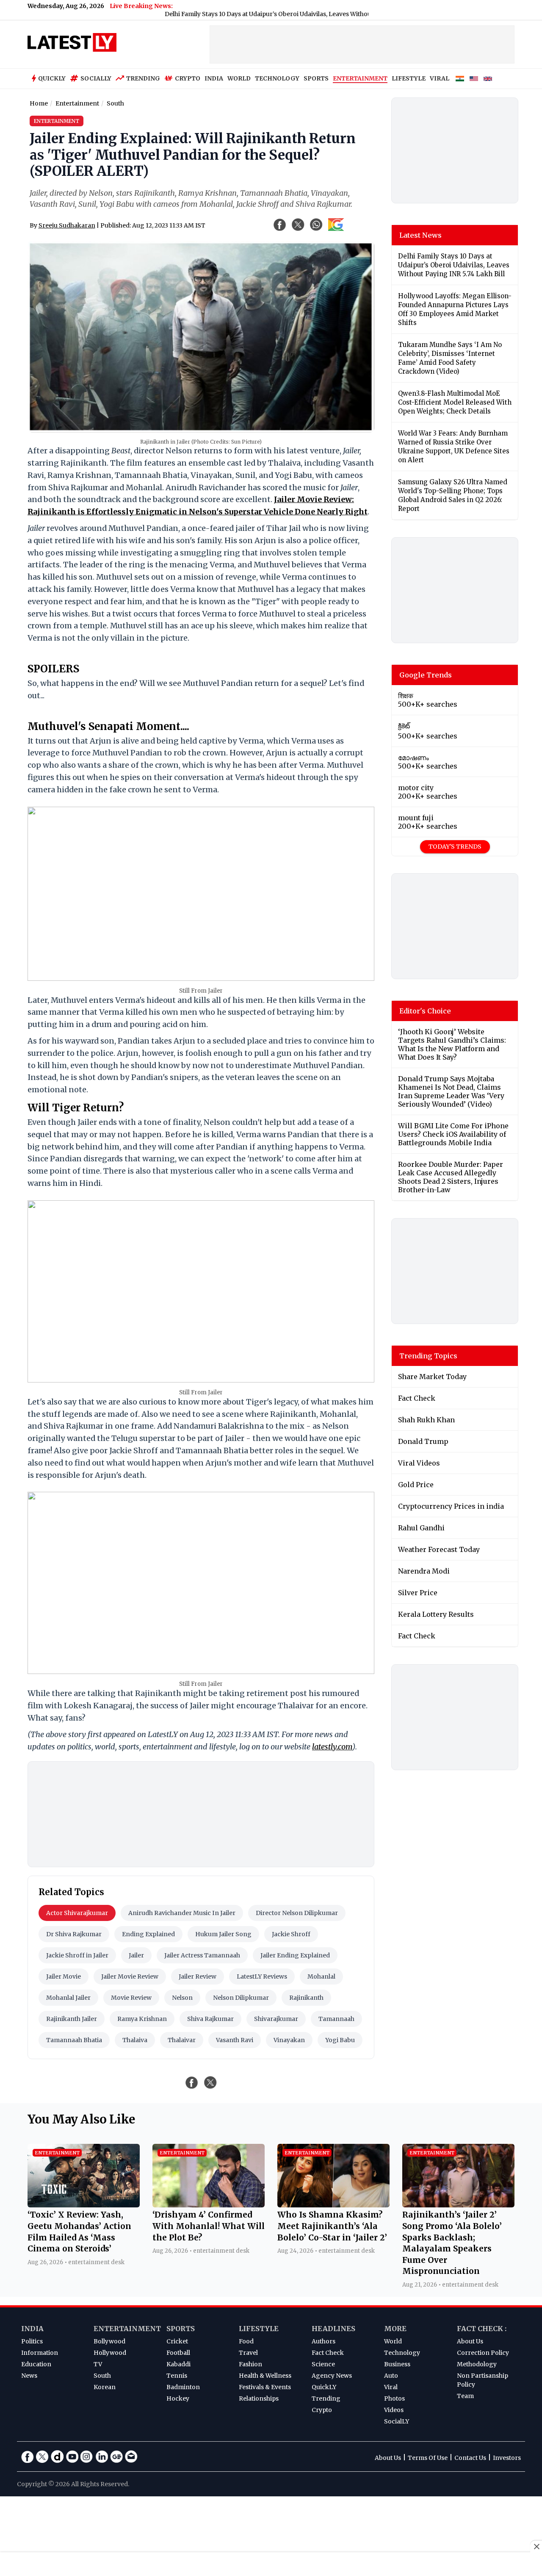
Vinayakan (289, 2040)
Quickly (52, 78)
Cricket (177, 2341)
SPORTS (316, 78)
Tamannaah (336, 2019)
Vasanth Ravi (235, 2040)
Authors (324, 2341)
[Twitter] (42, 2457)
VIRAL (440, 78)
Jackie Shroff (291, 1934)
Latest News (420, 235)
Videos (394, 2410)
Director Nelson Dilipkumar (297, 1913)
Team (465, 2396)
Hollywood (110, 2353)
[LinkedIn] (102, 2457)
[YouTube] (72, 2457)
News (29, 2376)
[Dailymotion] (57, 2457)
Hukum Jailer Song (223, 1934)
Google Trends (426, 675)
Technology (402, 2353)
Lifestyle (259, 2329)
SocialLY (397, 2421)
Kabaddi (178, 2364)
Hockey (178, 2398)
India (32, 2329)
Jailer (136, 1955)
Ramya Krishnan (142, 2019)
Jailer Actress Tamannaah (202, 1955)
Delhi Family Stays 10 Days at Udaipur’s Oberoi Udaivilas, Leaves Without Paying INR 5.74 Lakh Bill (259, 14)
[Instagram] (87, 2457)
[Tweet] (210, 2082)
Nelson (182, 1998)
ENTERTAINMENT (360, 78)
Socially (96, 78)
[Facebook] (28, 2457)
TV (98, 2364)
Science (323, 2364)
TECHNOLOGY (277, 78)
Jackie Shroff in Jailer (77, 1955)
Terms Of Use (428, 2458)
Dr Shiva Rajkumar (74, 1934)
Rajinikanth (306, 1998)
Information (40, 2353)
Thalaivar (182, 2040)
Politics (32, 2341)
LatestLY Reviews (262, 1976)
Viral (391, 2387)
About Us (470, 2341)
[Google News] (116, 2457)
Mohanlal (321, 1976)
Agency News (332, 2376)
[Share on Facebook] (192, 2082)
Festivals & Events (265, 2387)
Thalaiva (135, 2040)
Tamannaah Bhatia (74, 2040)
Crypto (188, 78)
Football (178, 2353)
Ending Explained (148, 1934)
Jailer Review (198, 1976)
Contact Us (470, 2458)
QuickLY (324, 2387)
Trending (143, 78)
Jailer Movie (64, 1976)
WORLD (239, 78)
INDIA (214, 78)
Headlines (333, 2329)
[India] (460, 79)
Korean (105, 2387)
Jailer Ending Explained (295, 1955)
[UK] (488, 79)
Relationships (259, 2398)
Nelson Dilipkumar (241, 1998)
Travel (248, 2353)
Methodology (477, 2364)
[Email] (131, 2457)
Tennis (177, 2376)
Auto (391, 2376)
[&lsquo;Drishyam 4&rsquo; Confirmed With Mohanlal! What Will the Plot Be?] (209, 2205)
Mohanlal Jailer (68, 1998)
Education (36, 2364)
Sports (181, 2329)
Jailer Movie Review (130, 1976)
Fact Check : (482, 2329)
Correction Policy (483, 2353)
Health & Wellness (265, 2376)
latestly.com (332, 1747)
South (102, 2376)
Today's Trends (455, 847)
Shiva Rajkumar (210, 2019)
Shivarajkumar (276, 2019)
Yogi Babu (340, 2040)
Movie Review (131, 1998)
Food (246, 2341)
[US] (474, 79)
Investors (507, 2458)
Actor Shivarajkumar (77, 1913)
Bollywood (109, 2341)
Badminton (183, 2387)
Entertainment (127, 2329)
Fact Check (328, 2353)
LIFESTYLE (409, 78)
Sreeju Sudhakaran (67, 225)
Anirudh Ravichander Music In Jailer (182, 1913)
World (393, 2341)
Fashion (250, 2364)
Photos (394, 2398)
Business (397, 2364)
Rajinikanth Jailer (72, 2019)
